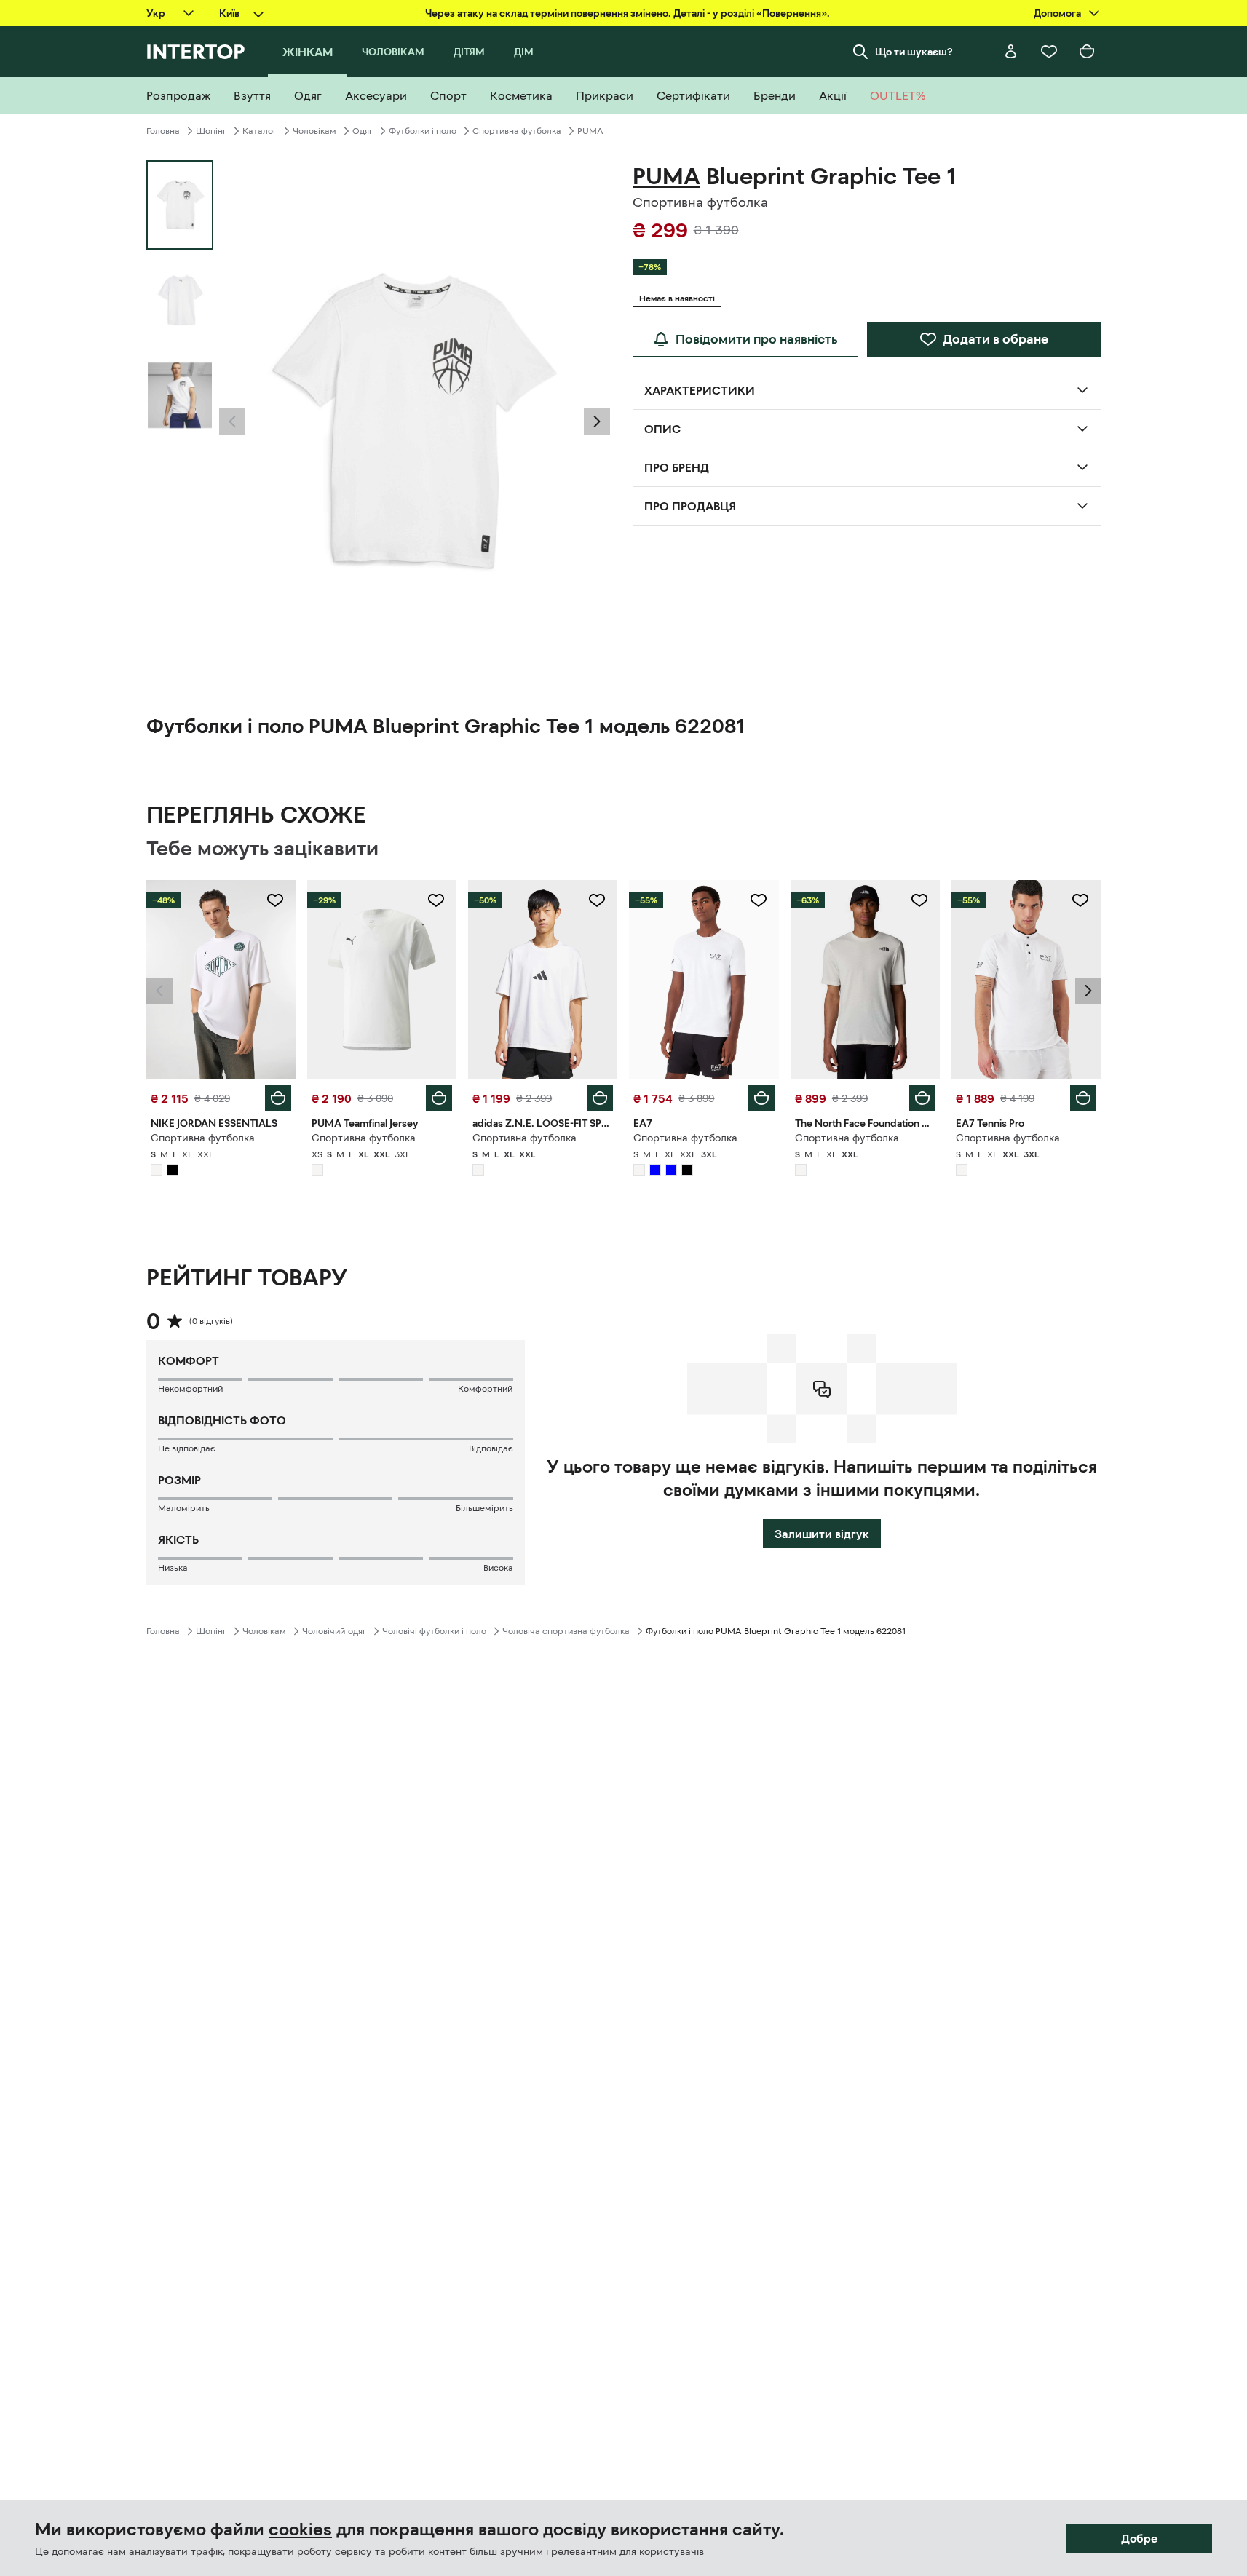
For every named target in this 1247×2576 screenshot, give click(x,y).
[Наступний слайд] (597, 421)
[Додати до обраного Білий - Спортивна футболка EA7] (759, 900)
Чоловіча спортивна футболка (566, 1631)
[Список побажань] (1049, 52)
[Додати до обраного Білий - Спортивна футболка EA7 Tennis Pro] (1080, 900)
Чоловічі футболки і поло (434, 1631)
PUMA (590, 131)
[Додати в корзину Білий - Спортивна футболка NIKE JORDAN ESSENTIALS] (278, 1098)
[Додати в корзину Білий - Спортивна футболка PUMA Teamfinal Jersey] (439, 1098)
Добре (1139, 2538)
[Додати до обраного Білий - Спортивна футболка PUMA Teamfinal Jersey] (436, 900)
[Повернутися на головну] (195, 52)
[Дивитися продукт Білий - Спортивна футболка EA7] (704, 980)
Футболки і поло (423, 131)
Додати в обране (995, 339)
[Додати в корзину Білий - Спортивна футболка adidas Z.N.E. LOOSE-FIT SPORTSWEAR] (600, 1098)
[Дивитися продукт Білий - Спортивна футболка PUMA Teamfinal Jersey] (382, 980)
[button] (232, 421)
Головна (163, 131)
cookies (300, 2529)
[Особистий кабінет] (1011, 52)
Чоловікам (314, 131)
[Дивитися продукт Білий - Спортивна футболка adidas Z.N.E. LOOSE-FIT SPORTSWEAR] (543, 980)
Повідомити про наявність (757, 339)
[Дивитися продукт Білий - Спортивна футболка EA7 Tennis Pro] (1026, 980)
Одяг (363, 131)
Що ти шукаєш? (914, 52)
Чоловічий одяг (334, 1631)
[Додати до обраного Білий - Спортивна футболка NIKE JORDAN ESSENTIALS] (275, 900)
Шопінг (211, 131)
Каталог (260, 131)
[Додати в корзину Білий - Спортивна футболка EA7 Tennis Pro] (1083, 1098)
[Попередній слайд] (232, 421)
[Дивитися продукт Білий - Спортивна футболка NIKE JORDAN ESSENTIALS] (221, 980)
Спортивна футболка (517, 131)
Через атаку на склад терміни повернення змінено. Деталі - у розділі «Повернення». (628, 13)
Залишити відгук (822, 1534)
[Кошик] (1087, 52)
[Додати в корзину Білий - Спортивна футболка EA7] (761, 1098)
